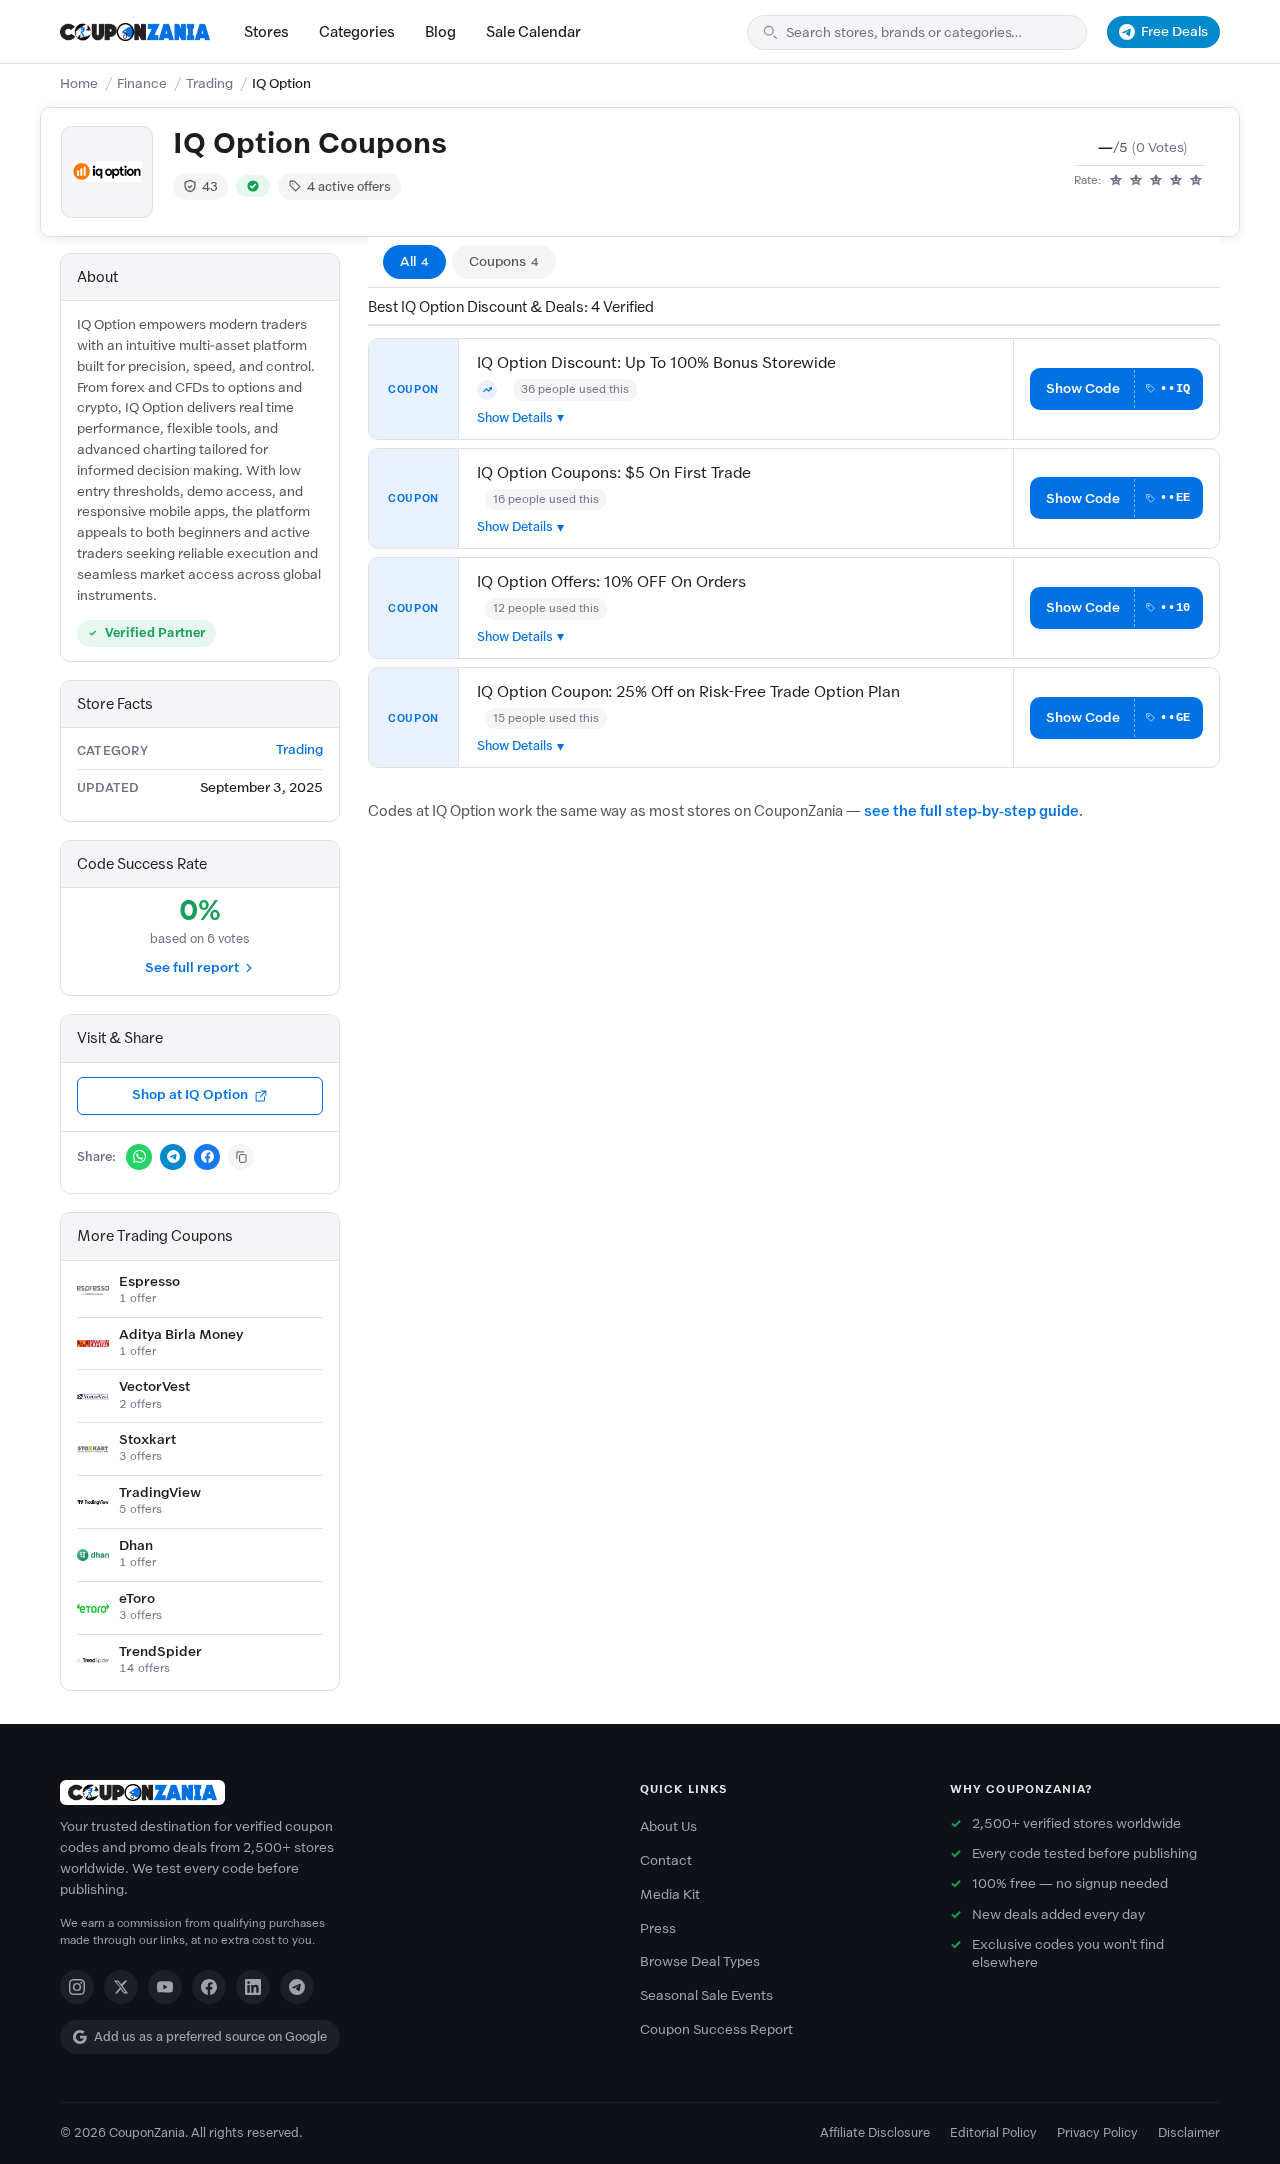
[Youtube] (165, 1987)
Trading (209, 83)
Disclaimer (1189, 2132)
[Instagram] (77, 1987)
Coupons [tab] (504, 261)
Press (658, 1928)
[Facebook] (209, 1987)
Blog (440, 32)
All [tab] (414, 261)
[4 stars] (1176, 181)
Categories (357, 32)
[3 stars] (1156, 181)
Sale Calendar (533, 32)
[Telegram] (297, 1987)
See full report (192, 967)
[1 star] (1116, 181)
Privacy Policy (1097, 2132)
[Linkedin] (253, 1987)
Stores (266, 32)
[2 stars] (1136, 181)
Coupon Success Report (716, 2029)
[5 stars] (1196, 181)
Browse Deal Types (700, 1961)
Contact (666, 1860)
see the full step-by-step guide (971, 811)
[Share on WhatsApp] (139, 1157)
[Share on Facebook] (207, 1157)
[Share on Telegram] (173, 1157)
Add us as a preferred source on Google (210, 2036)
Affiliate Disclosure (875, 2132)
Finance (142, 83)
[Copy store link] (241, 1157)
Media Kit (670, 1894)
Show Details (515, 417)
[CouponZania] (330, 1792)
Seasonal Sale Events (706, 1995)
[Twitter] (121, 1987)
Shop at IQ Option (190, 1094)
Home (79, 83)
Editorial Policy (993, 2132)
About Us (668, 1826)
